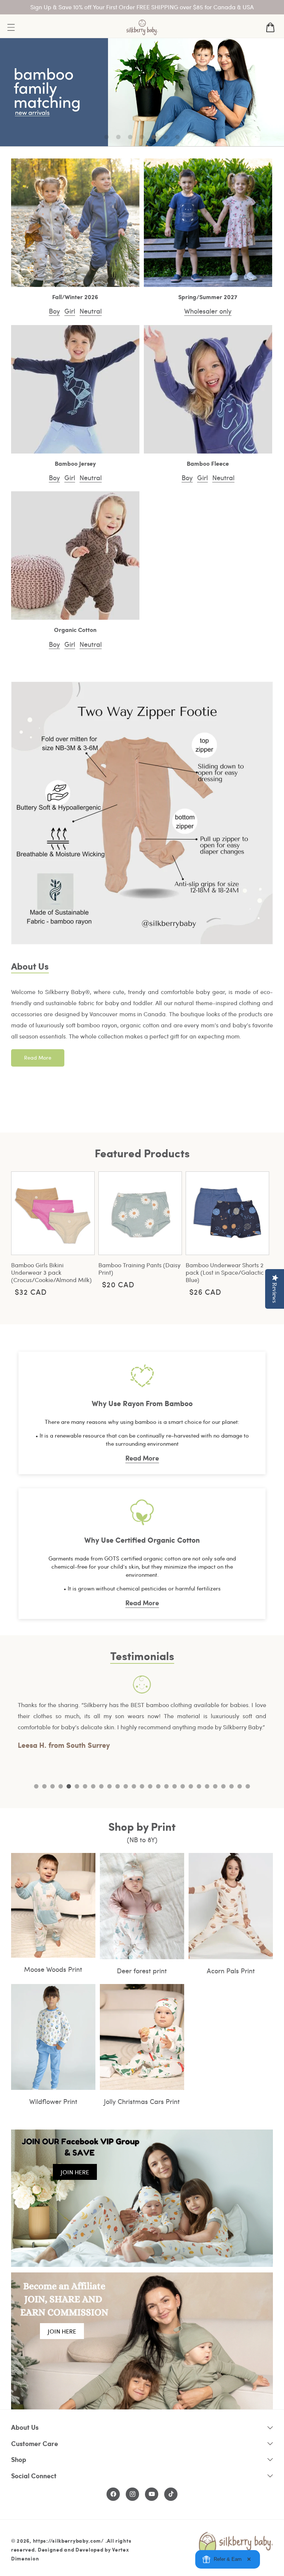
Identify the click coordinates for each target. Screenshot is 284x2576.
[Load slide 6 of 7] (166, 137)
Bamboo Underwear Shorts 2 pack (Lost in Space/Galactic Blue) (225, 1272)
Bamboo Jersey (75, 464)
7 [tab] (85, 1786)
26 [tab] (240, 1786)
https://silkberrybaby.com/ (68, 2540)
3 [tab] (53, 1786)
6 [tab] (77, 1786)
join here (75, 2172)
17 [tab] (166, 1786)
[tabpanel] (142, 1713)
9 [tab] (101, 1786)
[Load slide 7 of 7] (177, 137)
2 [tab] (44, 1786)
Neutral (91, 311)
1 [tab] (36, 1786)
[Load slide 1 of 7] (106, 137)
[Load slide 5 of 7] (154, 137)
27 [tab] (248, 1786)
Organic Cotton (75, 630)
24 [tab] (223, 1786)
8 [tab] (93, 1786)
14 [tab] (142, 1786)
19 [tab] (183, 1786)
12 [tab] (126, 1786)
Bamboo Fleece (208, 464)
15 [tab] (150, 1786)
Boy (54, 311)
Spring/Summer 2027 (208, 297)
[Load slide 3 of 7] (130, 137)
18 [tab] (175, 1786)
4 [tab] (61, 1786)
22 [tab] (207, 1786)
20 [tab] (191, 1786)
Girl (70, 311)
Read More (38, 1058)
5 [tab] (69, 1786)
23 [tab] (215, 1786)
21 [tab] (199, 1786)
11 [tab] (118, 1786)
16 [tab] (158, 1786)
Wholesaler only (208, 311)
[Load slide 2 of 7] (118, 137)
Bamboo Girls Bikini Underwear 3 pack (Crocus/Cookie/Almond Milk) (51, 1272)
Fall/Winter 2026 (75, 297)
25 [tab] (231, 1786)
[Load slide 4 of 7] (142, 137)
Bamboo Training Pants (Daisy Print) (139, 1269)
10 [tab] (109, 1786)
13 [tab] (134, 1786)
